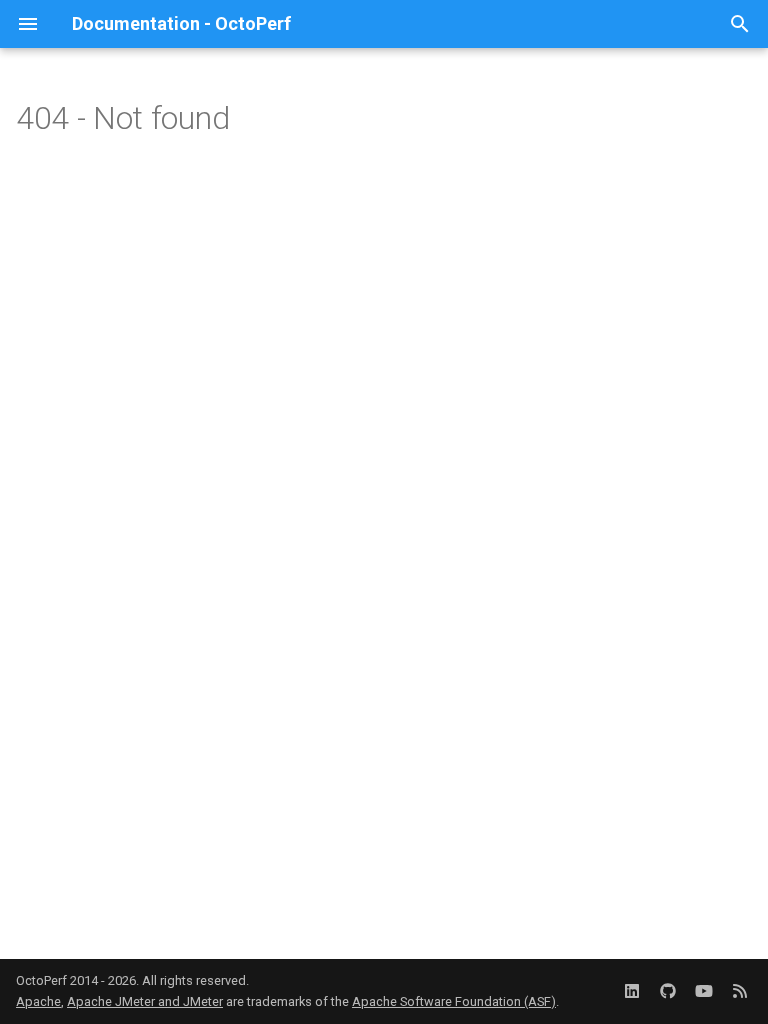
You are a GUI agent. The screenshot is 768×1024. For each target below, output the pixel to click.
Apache (38, 1001)
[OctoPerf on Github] (668, 991)
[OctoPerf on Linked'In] (632, 991)
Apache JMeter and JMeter (145, 1001)
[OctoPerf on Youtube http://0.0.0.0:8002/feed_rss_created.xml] (704, 991)
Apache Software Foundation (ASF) (454, 1001)
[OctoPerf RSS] (740, 991)
